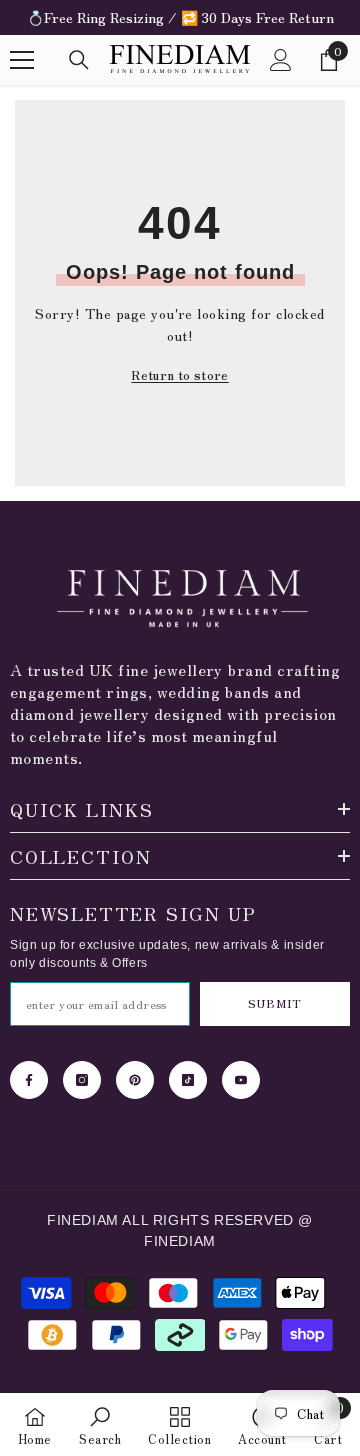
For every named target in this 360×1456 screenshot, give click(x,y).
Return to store (179, 374)
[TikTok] (188, 1080)
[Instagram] (82, 1080)
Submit (274, 1003)
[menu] (22, 60)
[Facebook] (29, 1080)
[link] (100, 1424)
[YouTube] (241, 1080)
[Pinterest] (135, 1080)
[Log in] (281, 60)
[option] (180, 17)
